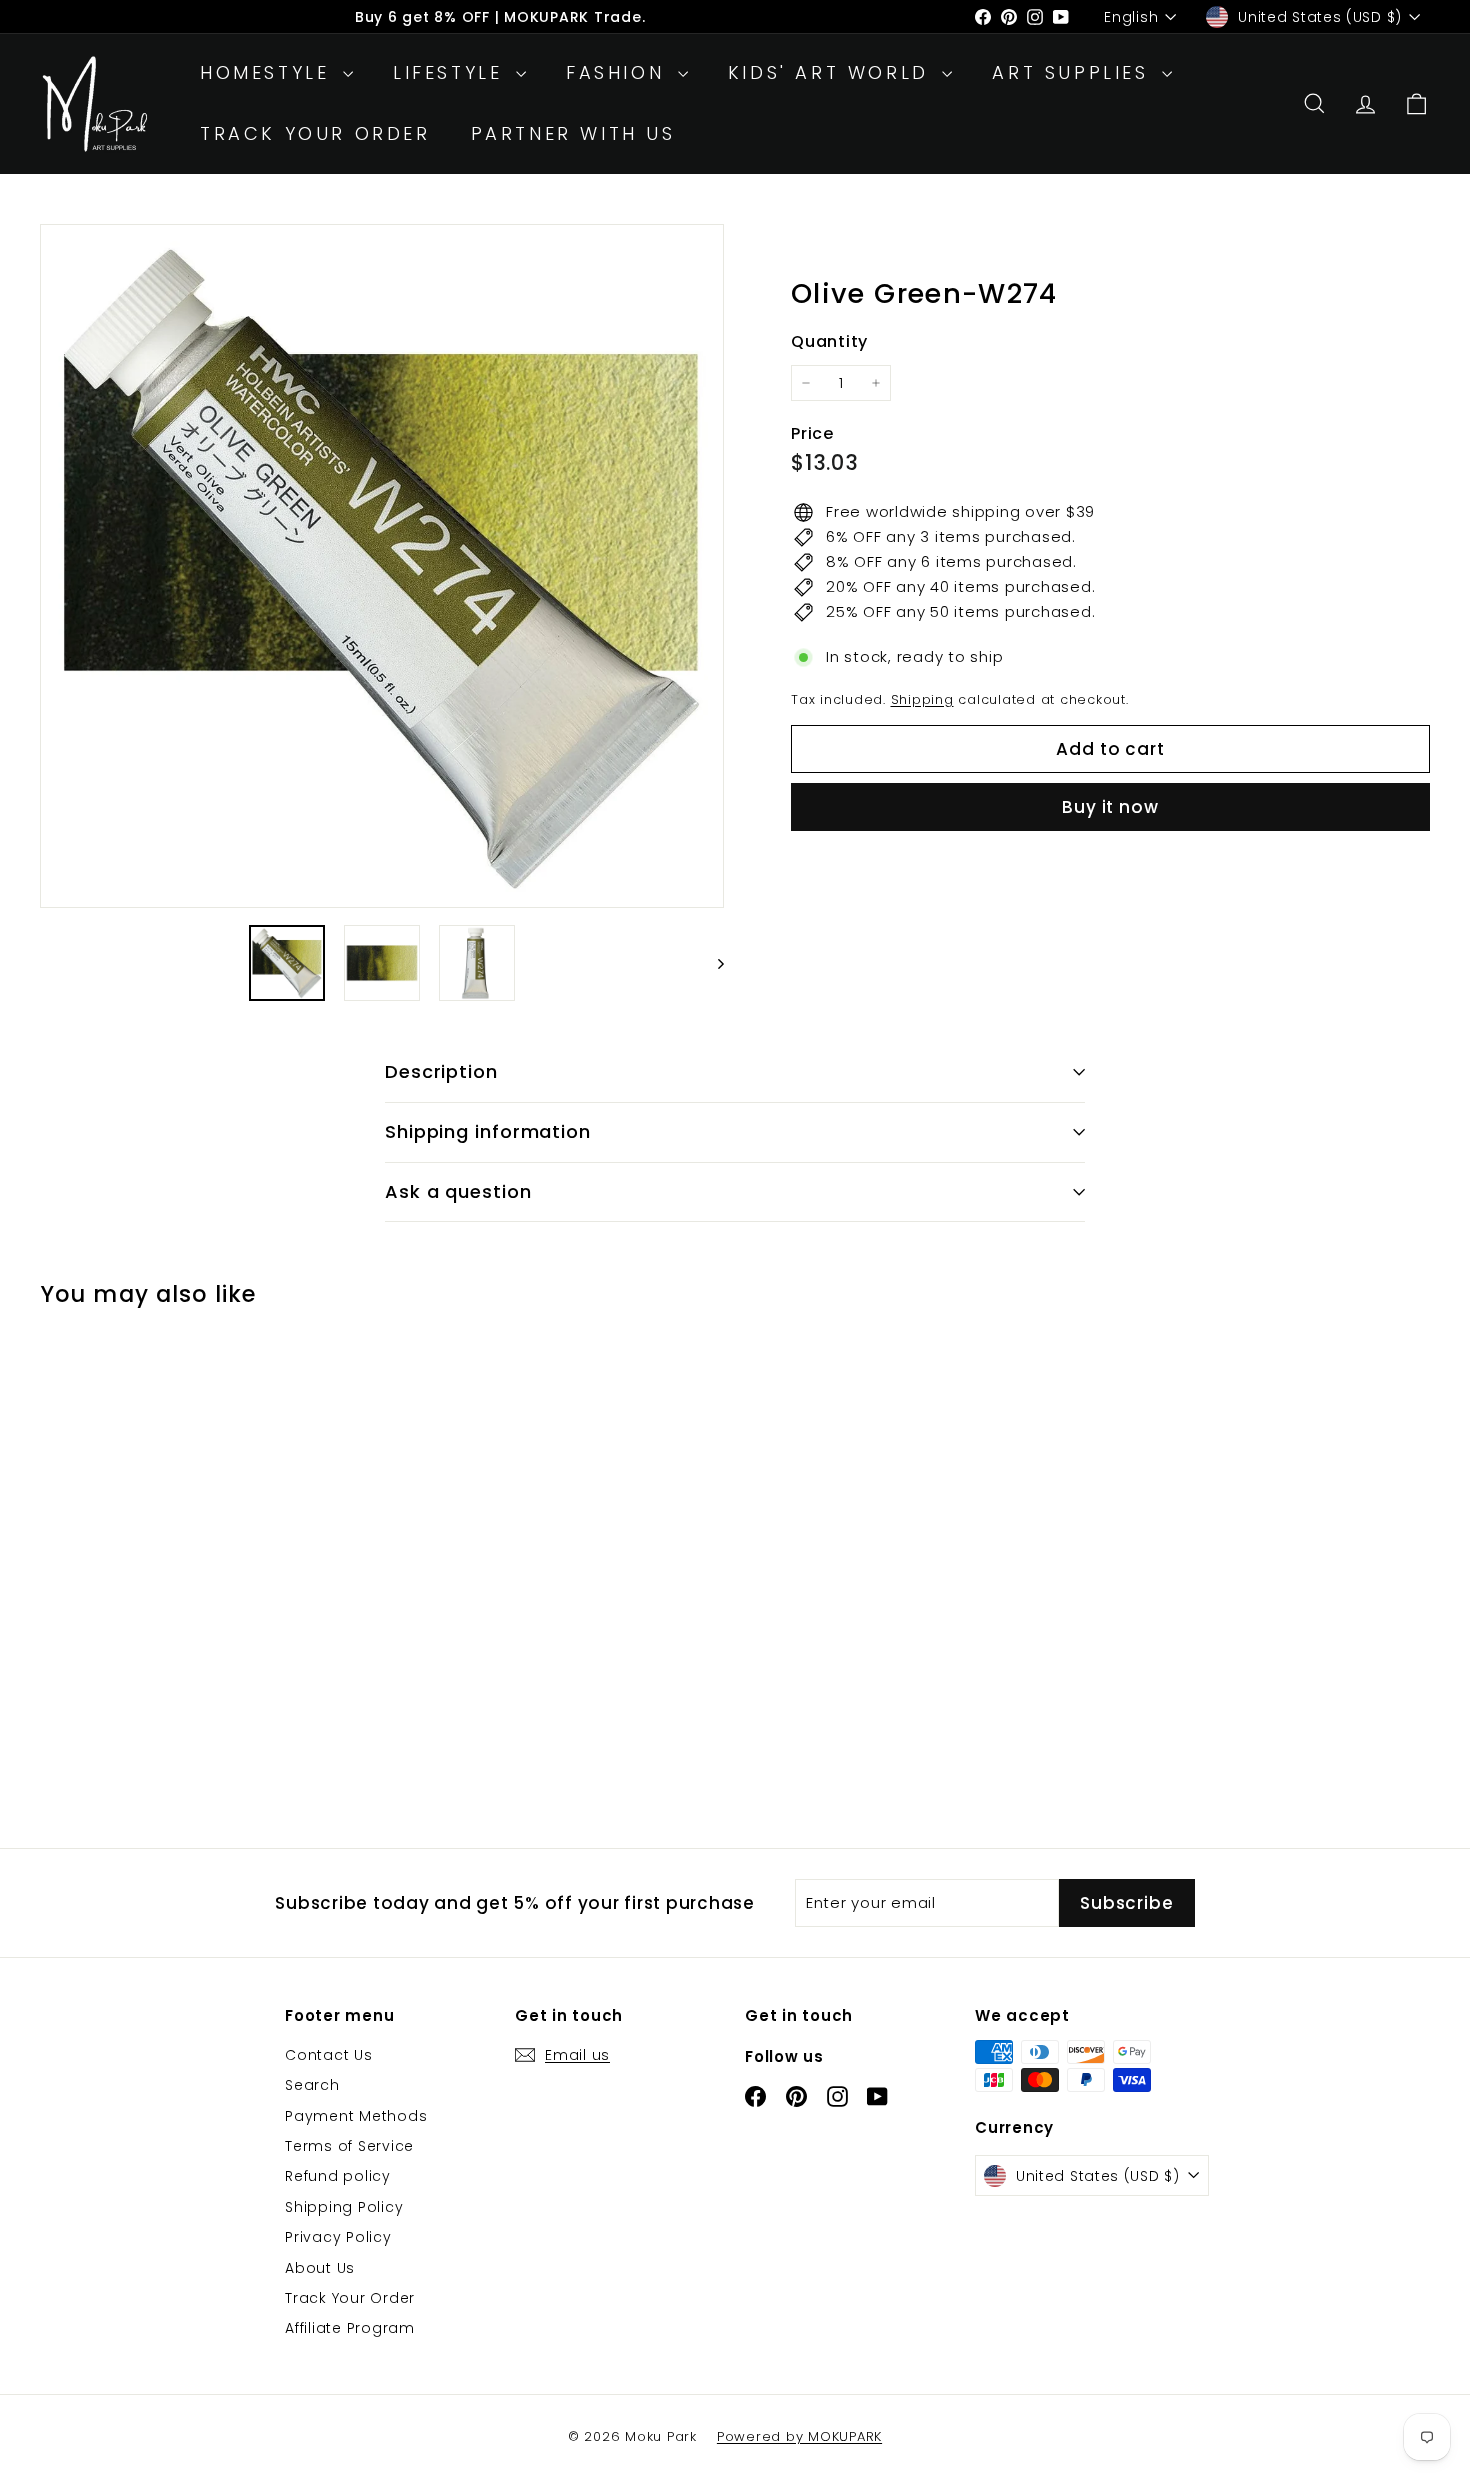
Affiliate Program (350, 2328)
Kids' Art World (833, 72)
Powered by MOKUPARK (799, 2436)
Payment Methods (356, 2116)
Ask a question (458, 1191)
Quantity (829, 341)
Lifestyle (452, 72)
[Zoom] (382, 566)
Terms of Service (349, 2146)
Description (441, 1071)
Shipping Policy (344, 2207)
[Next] (711, 963)
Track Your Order (315, 133)
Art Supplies (1074, 72)
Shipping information (488, 1131)
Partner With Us (573, 133)
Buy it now (1110, 807)
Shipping (922, 699)
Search (312, 2085)
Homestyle (269, 72)
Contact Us (329, 2055)
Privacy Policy (338, 2237)
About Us (320, 2268)
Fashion (619, 72)
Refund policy (338, 2176)
